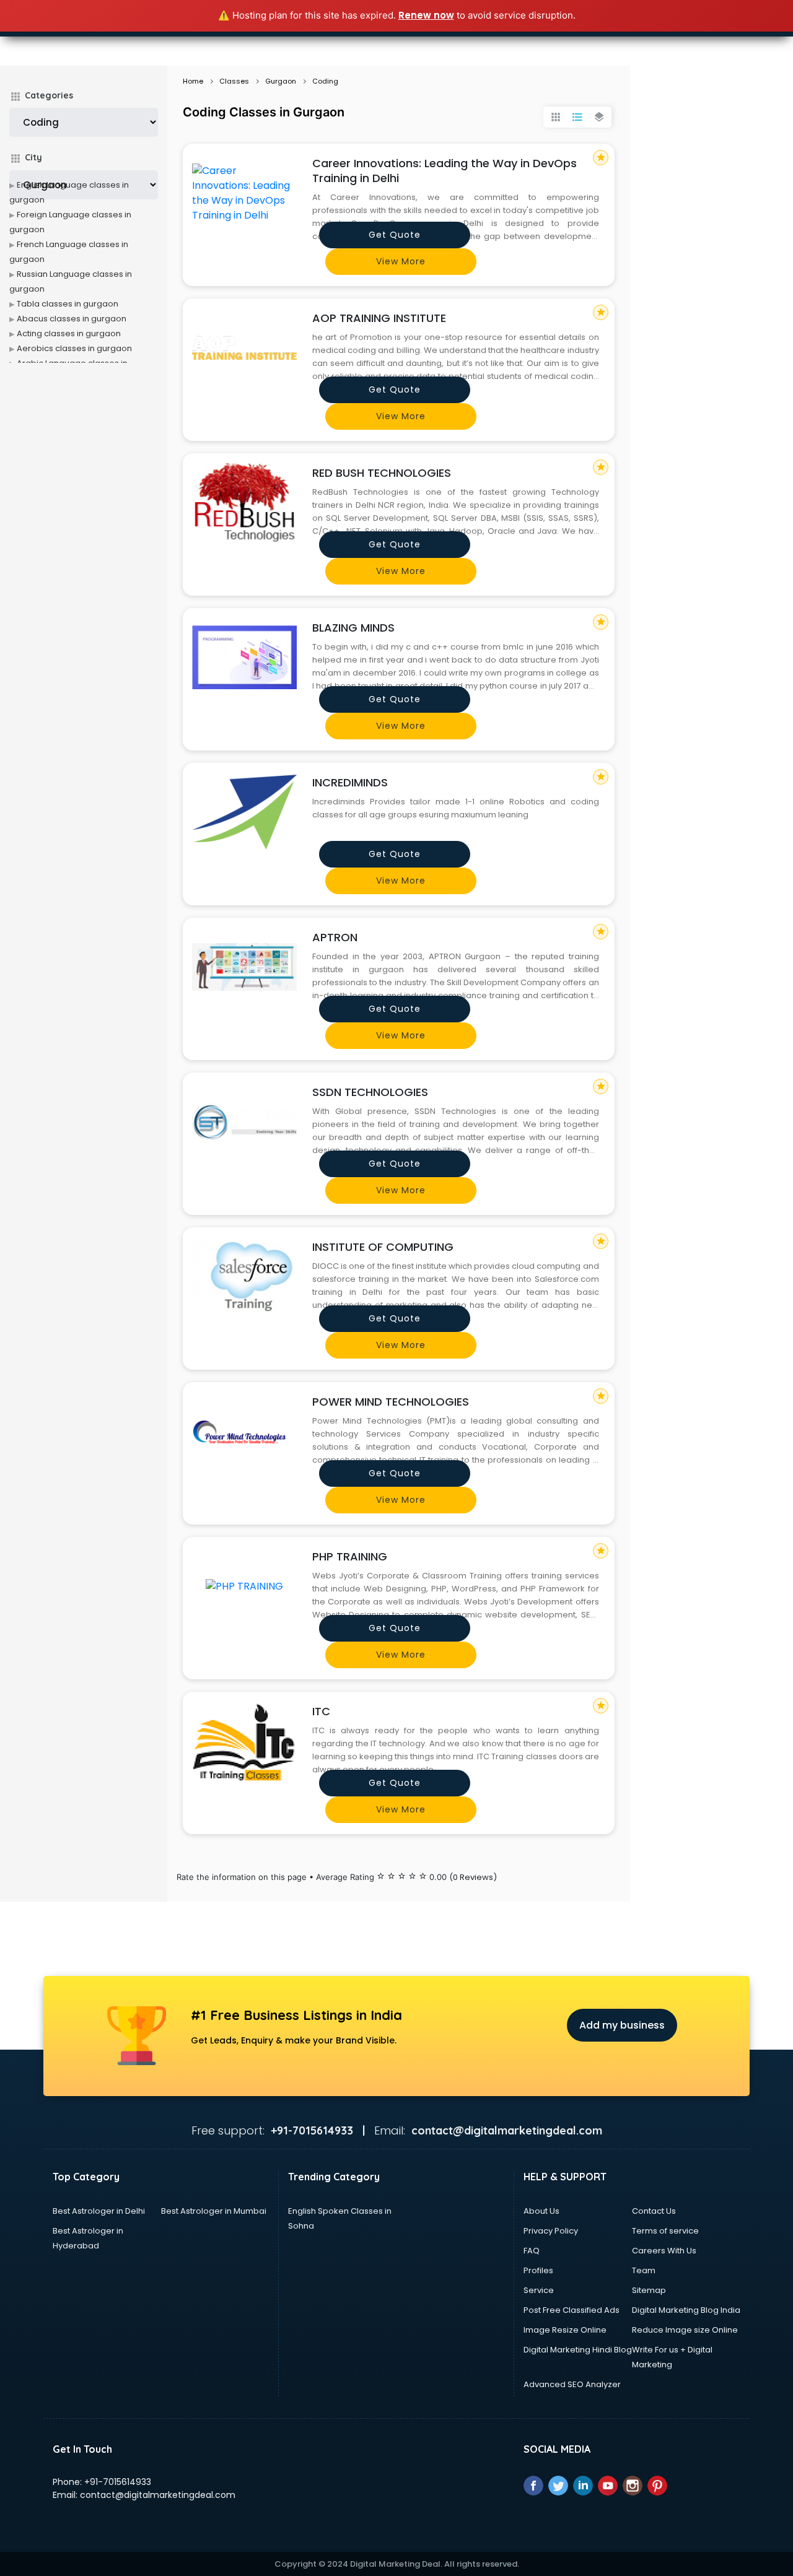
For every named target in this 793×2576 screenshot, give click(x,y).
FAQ (532, 2251)
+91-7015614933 (118, 2482)
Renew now (426, 15)
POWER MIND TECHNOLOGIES (391, 1402)
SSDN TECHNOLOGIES (370, 1092)
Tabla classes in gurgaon (68, 304)
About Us (541, 2211)
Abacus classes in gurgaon (72, 319)
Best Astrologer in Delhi (99, 2211)
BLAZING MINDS (353, 628)
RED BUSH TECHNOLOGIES (382, 473)
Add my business (622, 2025)
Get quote (395, 235)
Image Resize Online (565, 2330)
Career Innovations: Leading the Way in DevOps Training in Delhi (445, 171)
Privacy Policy (551, 2231)
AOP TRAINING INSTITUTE (379, 318)
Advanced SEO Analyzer (572, 2384)
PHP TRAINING (350, 1556)
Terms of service (665, 2231)
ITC (321, 1711)
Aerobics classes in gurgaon (74, 348)
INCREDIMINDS (350, 782)
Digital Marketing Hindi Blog (578, 2350)
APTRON (335, 937)
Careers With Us (664, 2251)
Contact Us (654, 2211)
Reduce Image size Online (685, 2330)
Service (539, 2290)
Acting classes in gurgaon (69, 333)
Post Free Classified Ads (572, 2310)
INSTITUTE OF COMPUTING (383, 1247)
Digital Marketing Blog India (686, 2310)
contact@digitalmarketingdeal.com (158, 2495)
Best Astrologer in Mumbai (214, 2211)
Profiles (538, 2270)
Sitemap (649, 2290)
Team (644, 2270)
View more (401, 261)
